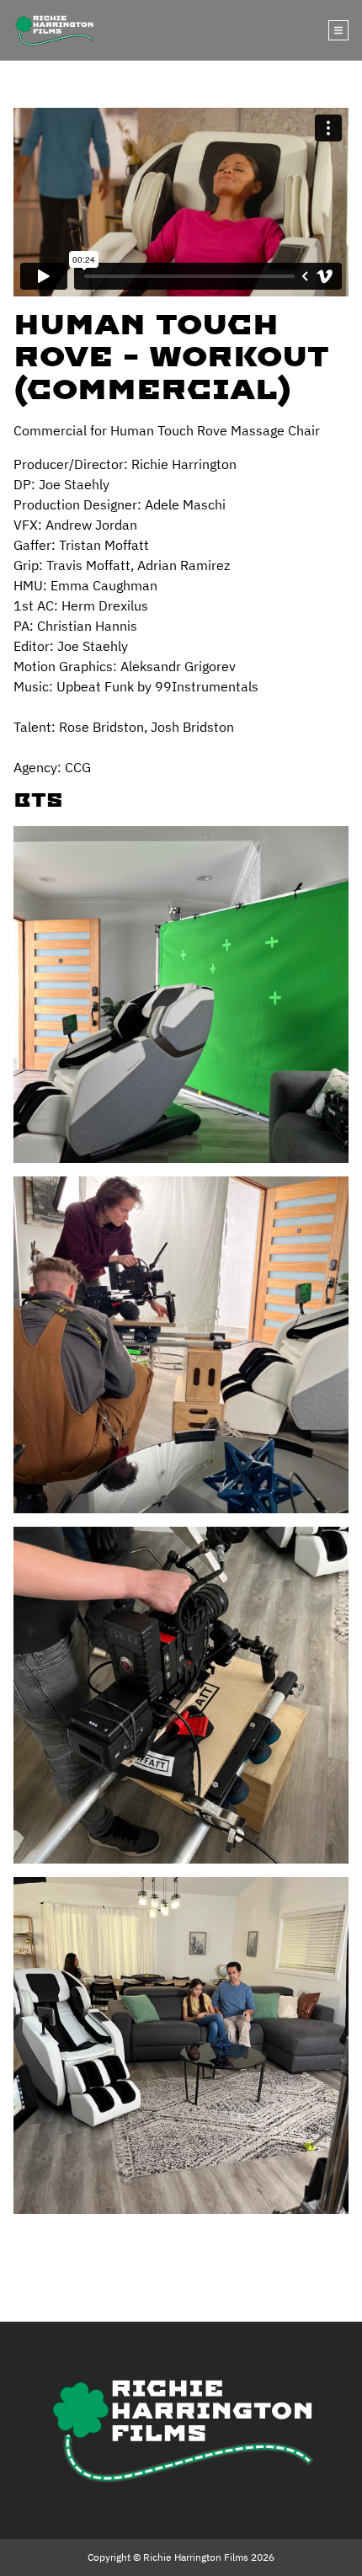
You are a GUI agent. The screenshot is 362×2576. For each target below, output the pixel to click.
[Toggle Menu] (338, 30)
